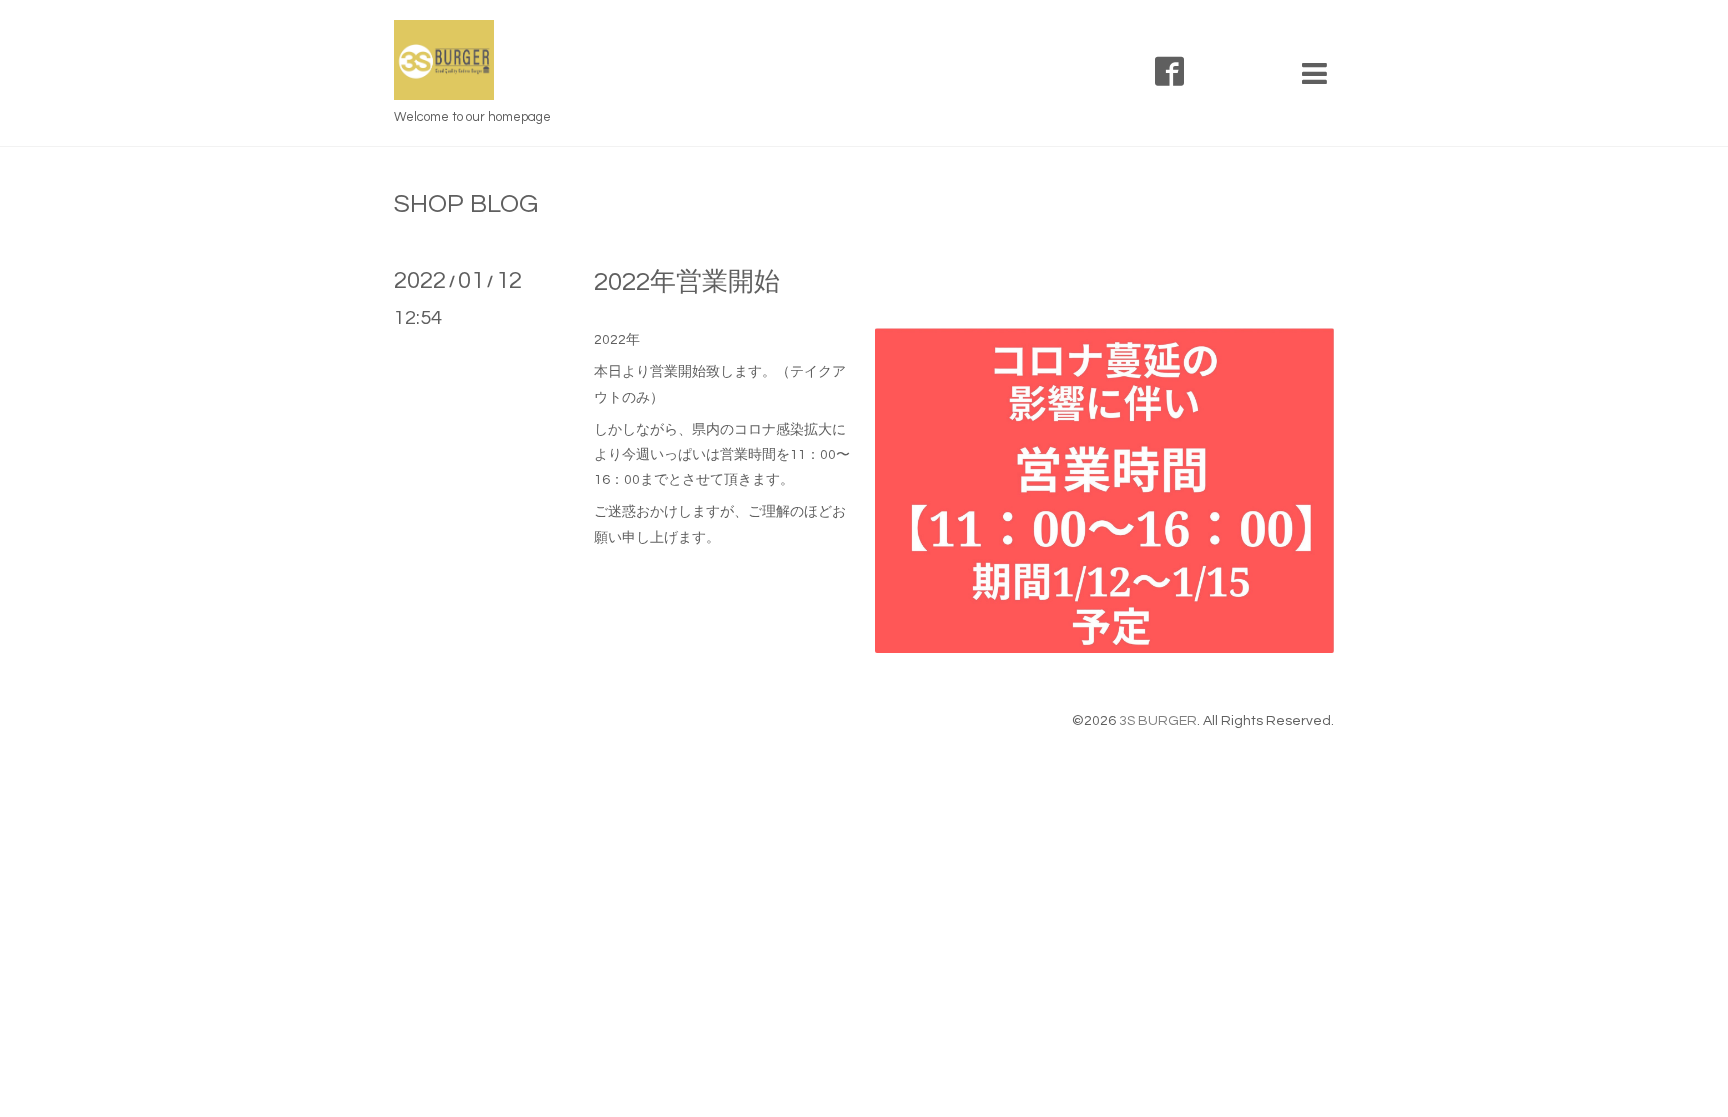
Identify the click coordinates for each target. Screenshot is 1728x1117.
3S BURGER (1158, 721)
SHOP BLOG (466, 204)
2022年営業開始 (687, 282)
